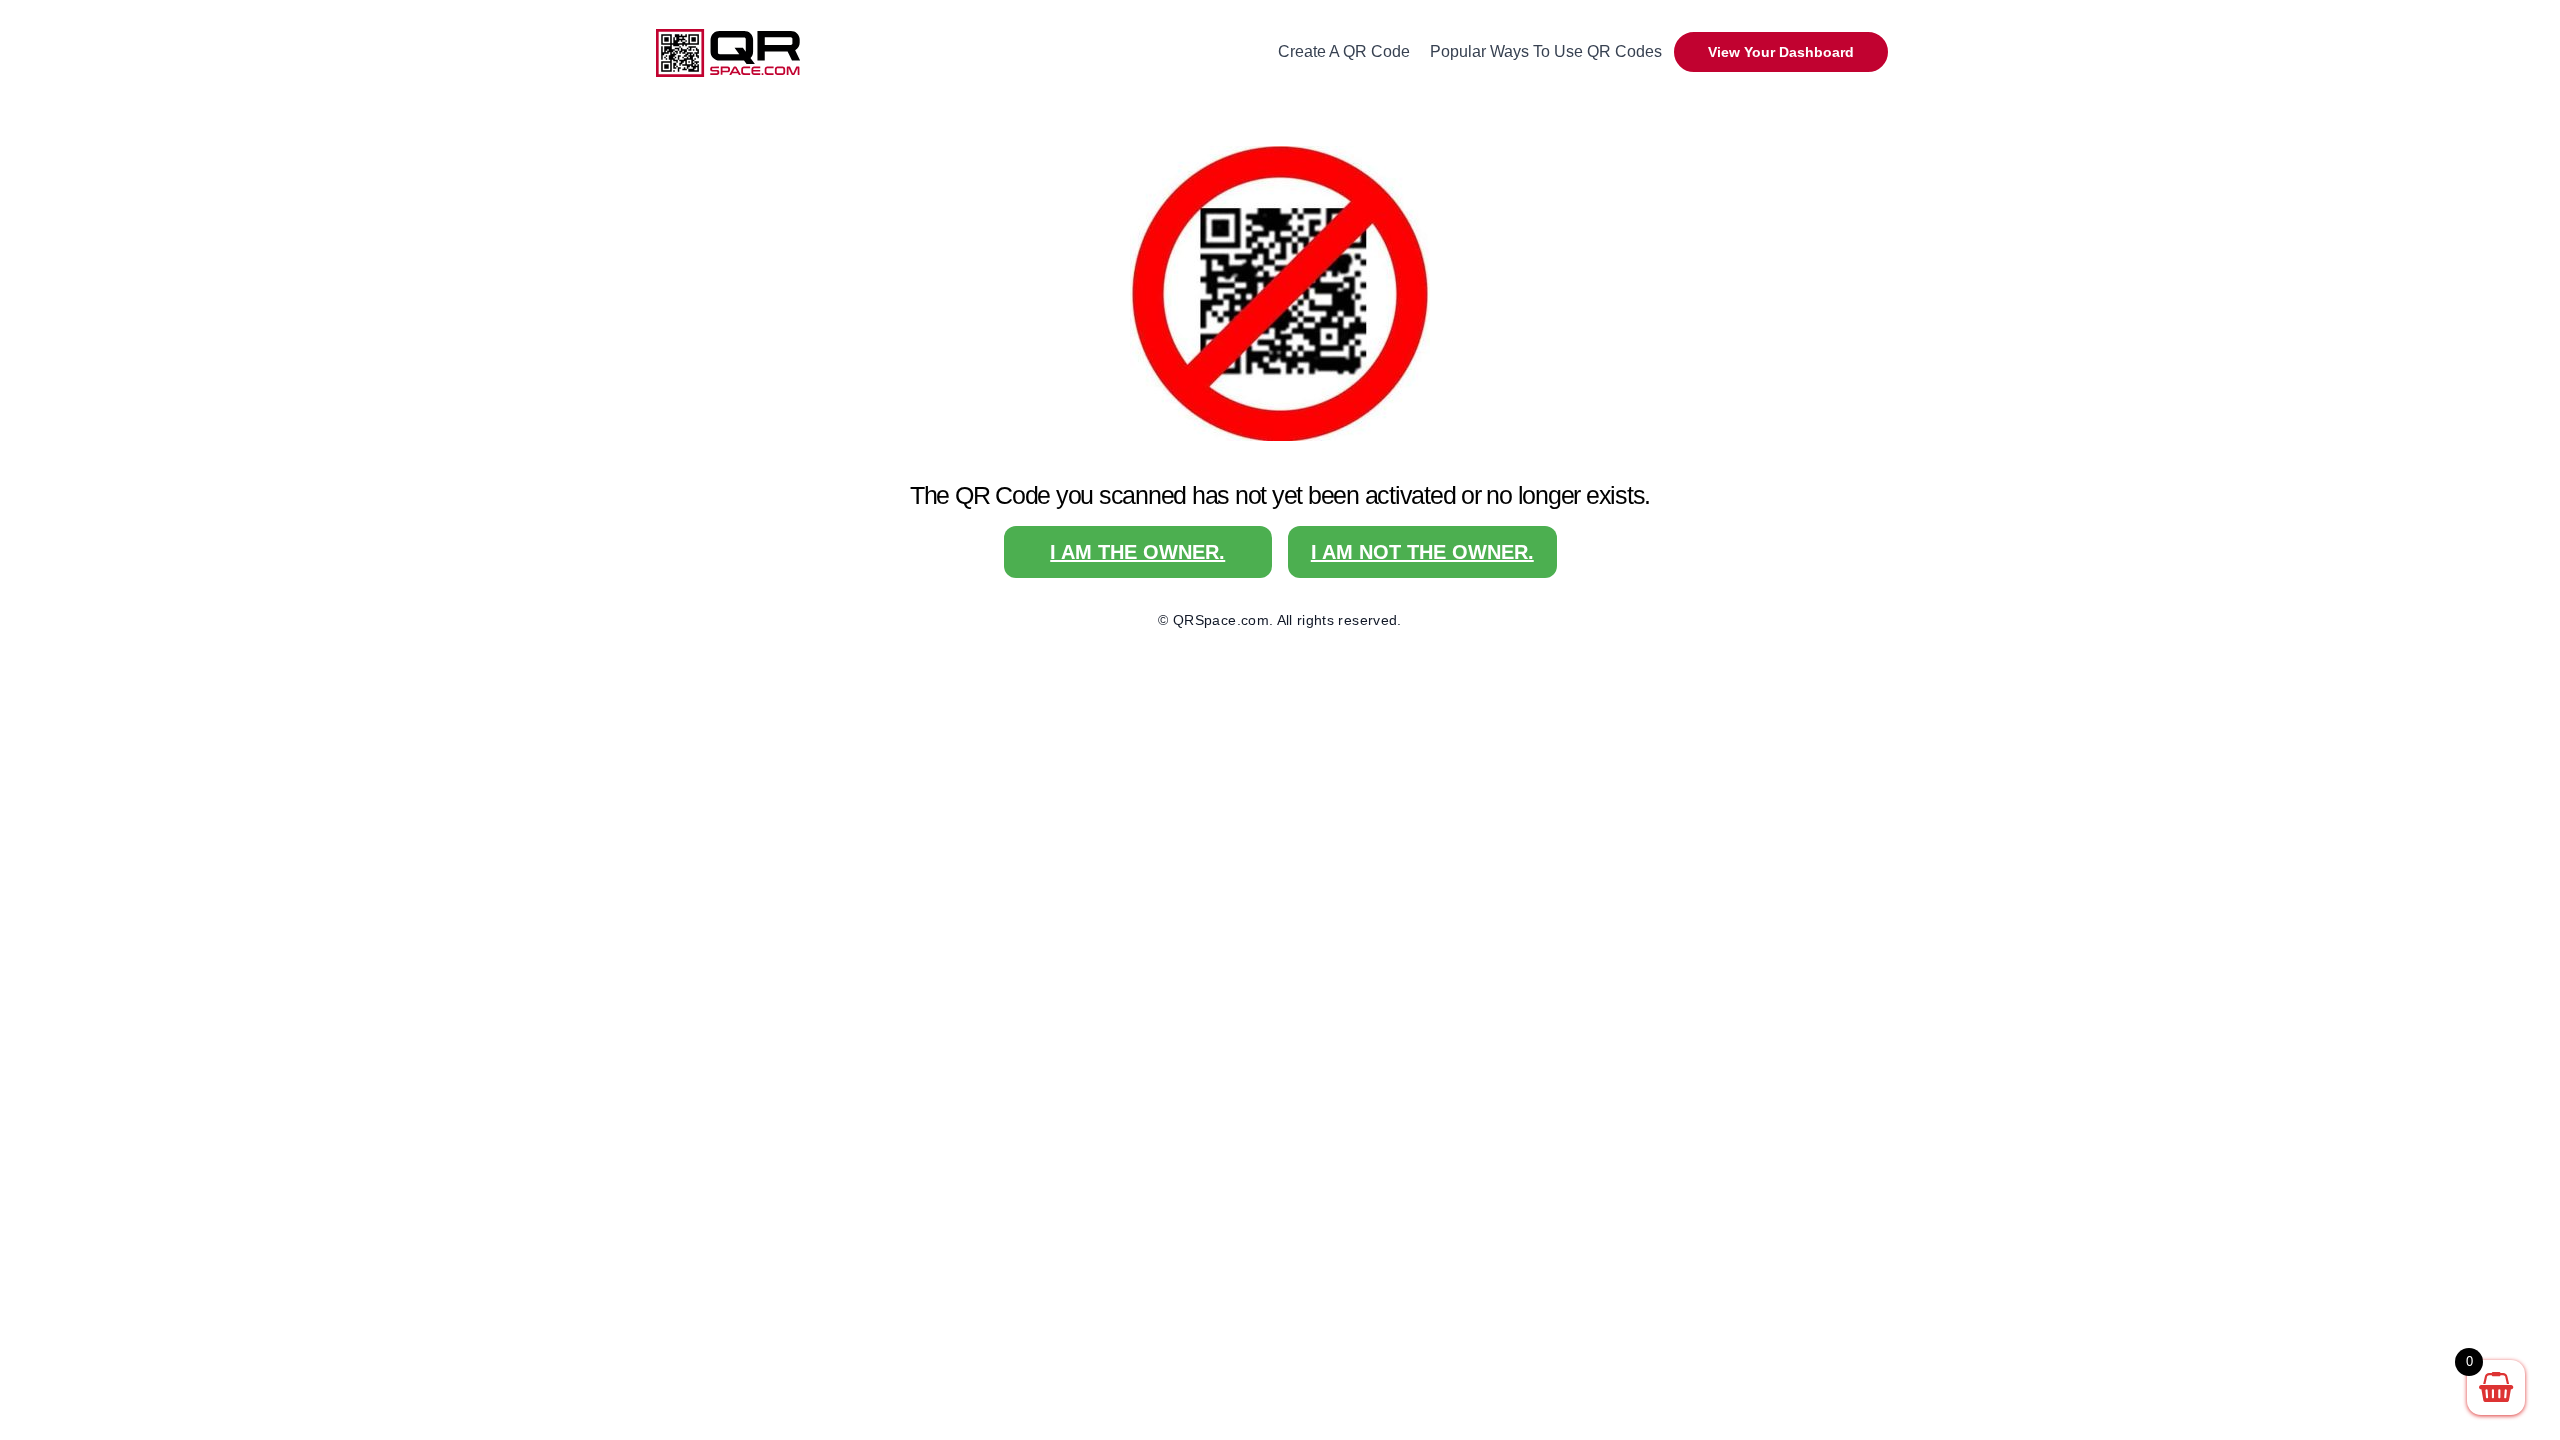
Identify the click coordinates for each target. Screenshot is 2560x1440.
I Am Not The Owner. (1422, 552)
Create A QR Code (1344, 51)
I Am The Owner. (1137, 552)
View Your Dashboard (1781, 52)
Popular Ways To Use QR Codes (1546, 51)
